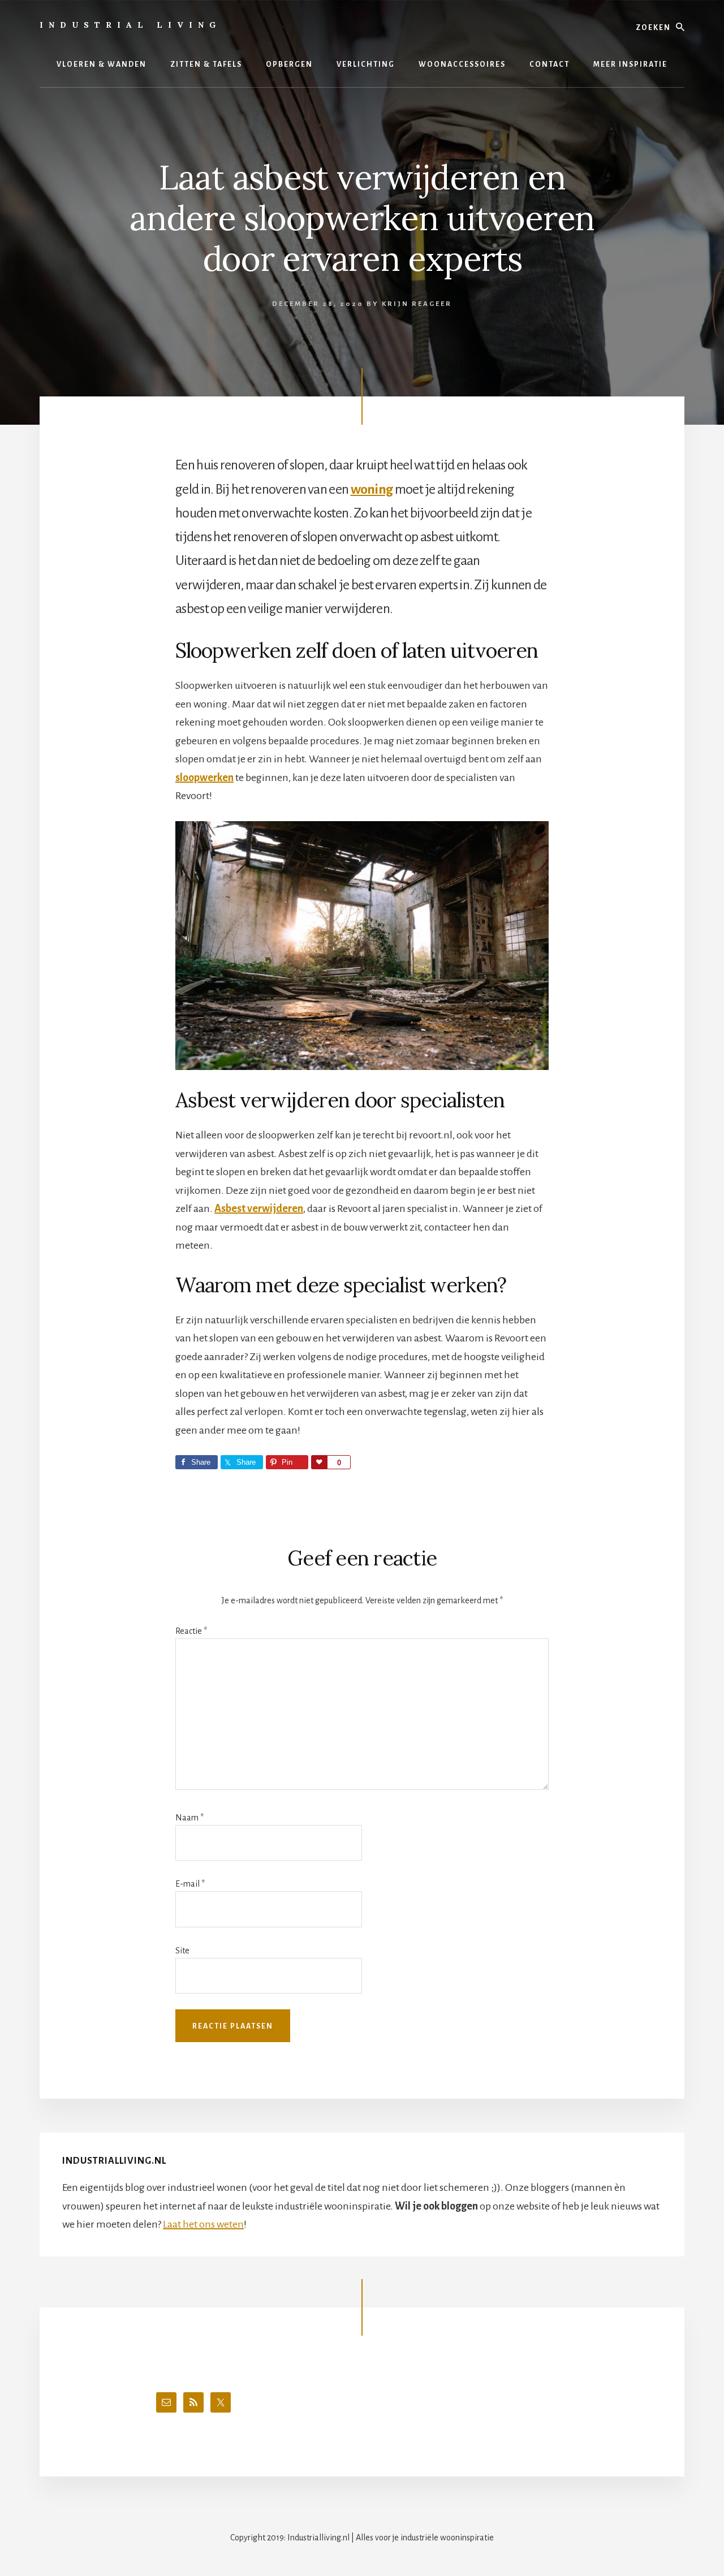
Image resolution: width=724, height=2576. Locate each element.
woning (372, 489)
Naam (189, 1818)
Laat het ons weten (203, 2224)
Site (182, 1951)
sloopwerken (204, 778)
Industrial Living (130, 25)
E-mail (190, 1884)
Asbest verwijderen (259, 1209)
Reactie (191, 1631)
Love (319, 1462)
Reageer (432, 304)
